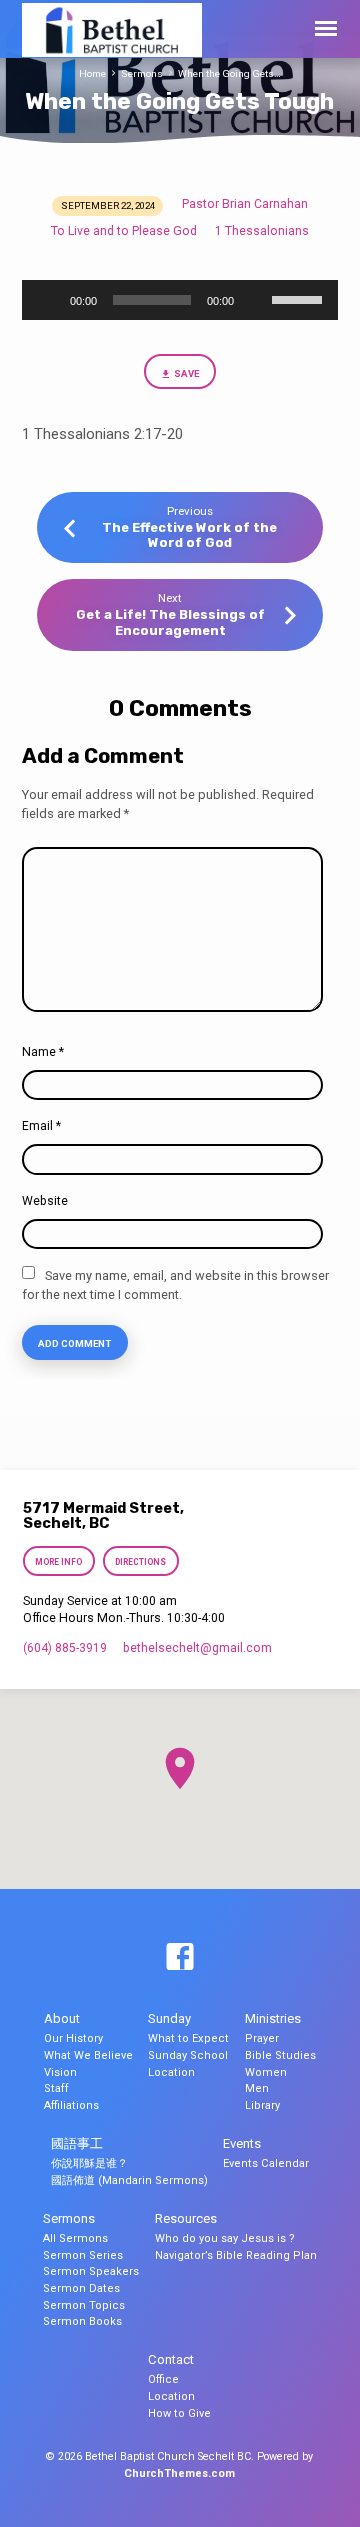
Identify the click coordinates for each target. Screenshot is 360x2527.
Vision (60, 2072)
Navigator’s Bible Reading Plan (236, 2255)
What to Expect (188, 2038)
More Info (59, 1562)
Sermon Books (82, 2321)
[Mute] (256, 300)
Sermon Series (83, 2255)
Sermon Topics (84, 2305)
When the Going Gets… (229, 73)
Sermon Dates (81, 2288)
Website (45, 1201)
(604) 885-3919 (65, 1648)
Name (43, 1052)
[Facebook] (180, 1958)
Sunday (169, 2018)
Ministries (273, 2018)
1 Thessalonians (262, 231)
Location (171, 2072)
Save (186, 373)
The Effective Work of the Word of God (189, 535)
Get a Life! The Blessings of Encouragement (170, 622)
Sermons (142, 73)
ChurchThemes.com (179, 2473)
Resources (186, 2218)
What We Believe (88, 2055)
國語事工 (77, 2143)
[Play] (48, 300)
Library (262, 2105)
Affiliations (71, 2105)
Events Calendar (266, 2163)
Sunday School (188, 2055)
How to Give (179, 2413)
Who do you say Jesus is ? (225, 2238)
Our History (73, 2038)
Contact (171, 2359)
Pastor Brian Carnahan (245, 204)
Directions (140, 1562)
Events (242, 2143)
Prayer (262, 2038)
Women (266, 2072)
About (62, 2018)
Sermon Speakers (91, 2271)
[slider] (300, 298)
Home (92, 73)
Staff (56, 2088)
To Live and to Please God (124, 231)
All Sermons (75, 2238)
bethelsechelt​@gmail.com (197, 1648)
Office (163, 2379)
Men (257, 2088)
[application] (180, 300)
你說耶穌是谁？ (89, 2163)
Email (41, 1126)
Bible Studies (280, 2055)
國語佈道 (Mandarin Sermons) (129, 2180)
